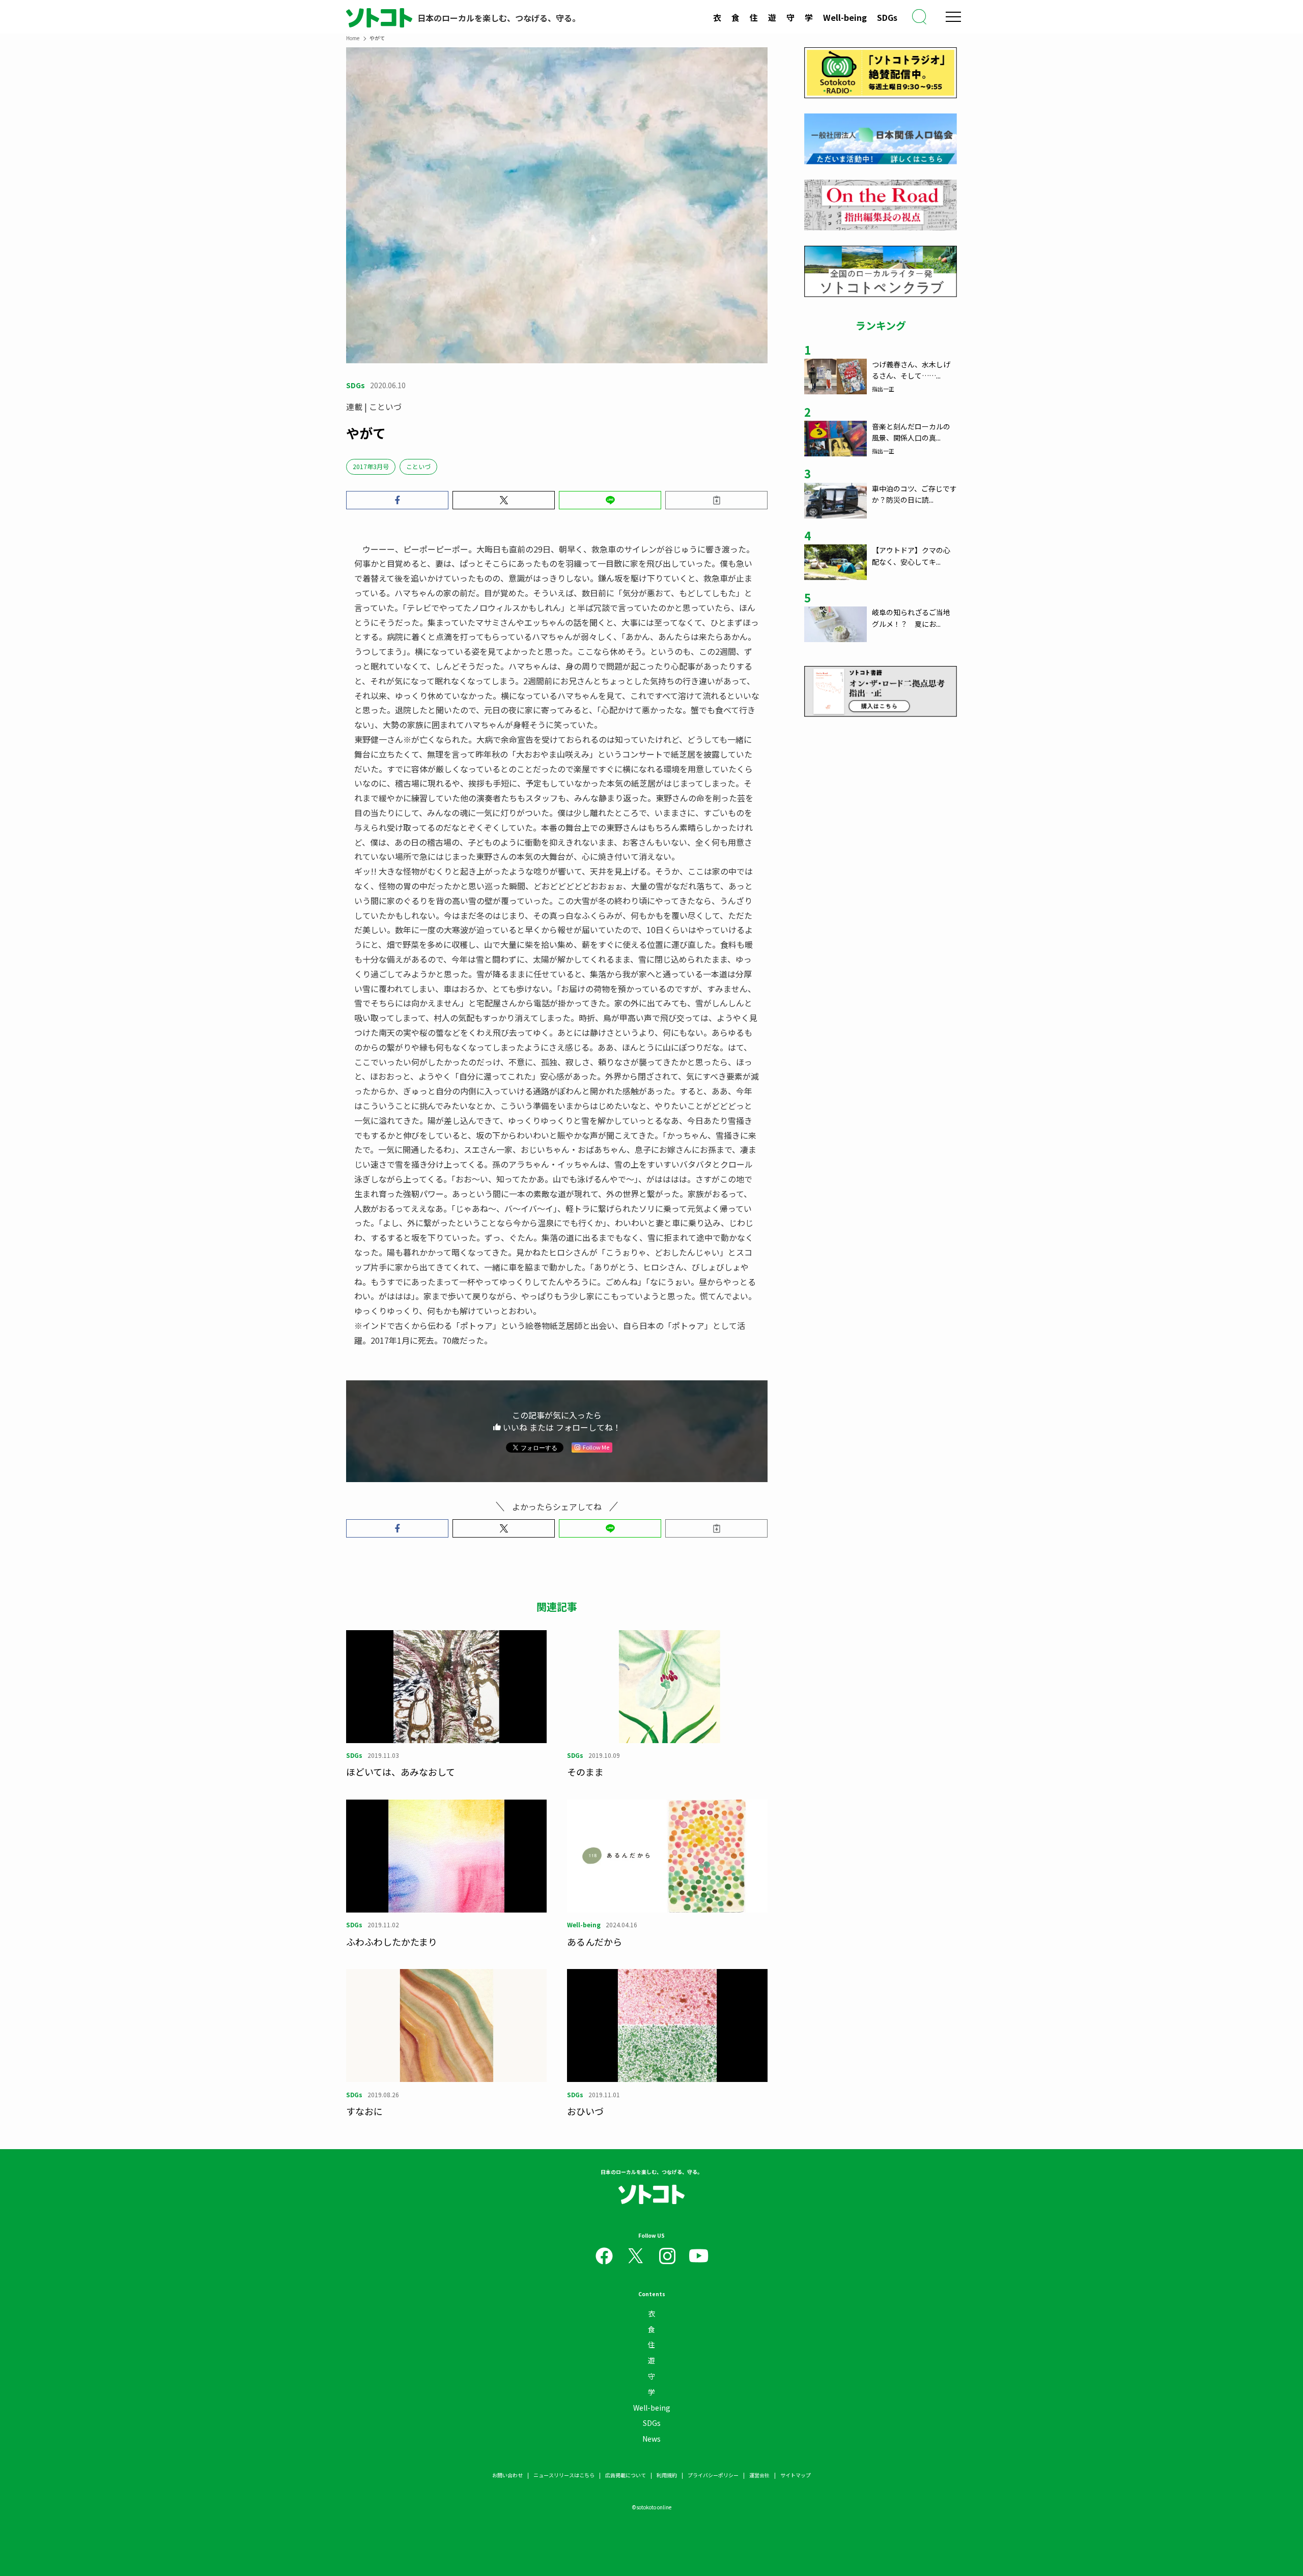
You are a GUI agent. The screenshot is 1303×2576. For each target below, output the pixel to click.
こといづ (418, 466)
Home (353, 38)
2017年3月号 (371, 466)
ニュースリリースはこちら (564, 2475)
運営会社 (759, 2475)
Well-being (845, 17)
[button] (397, 500)
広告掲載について (626, 2475)
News (651, 2439)
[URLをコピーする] (716, 500)
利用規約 (667, 2475)
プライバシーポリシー (713, 2475)
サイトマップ (796, 2475)
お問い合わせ (507, 2475)
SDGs (887, 17)
